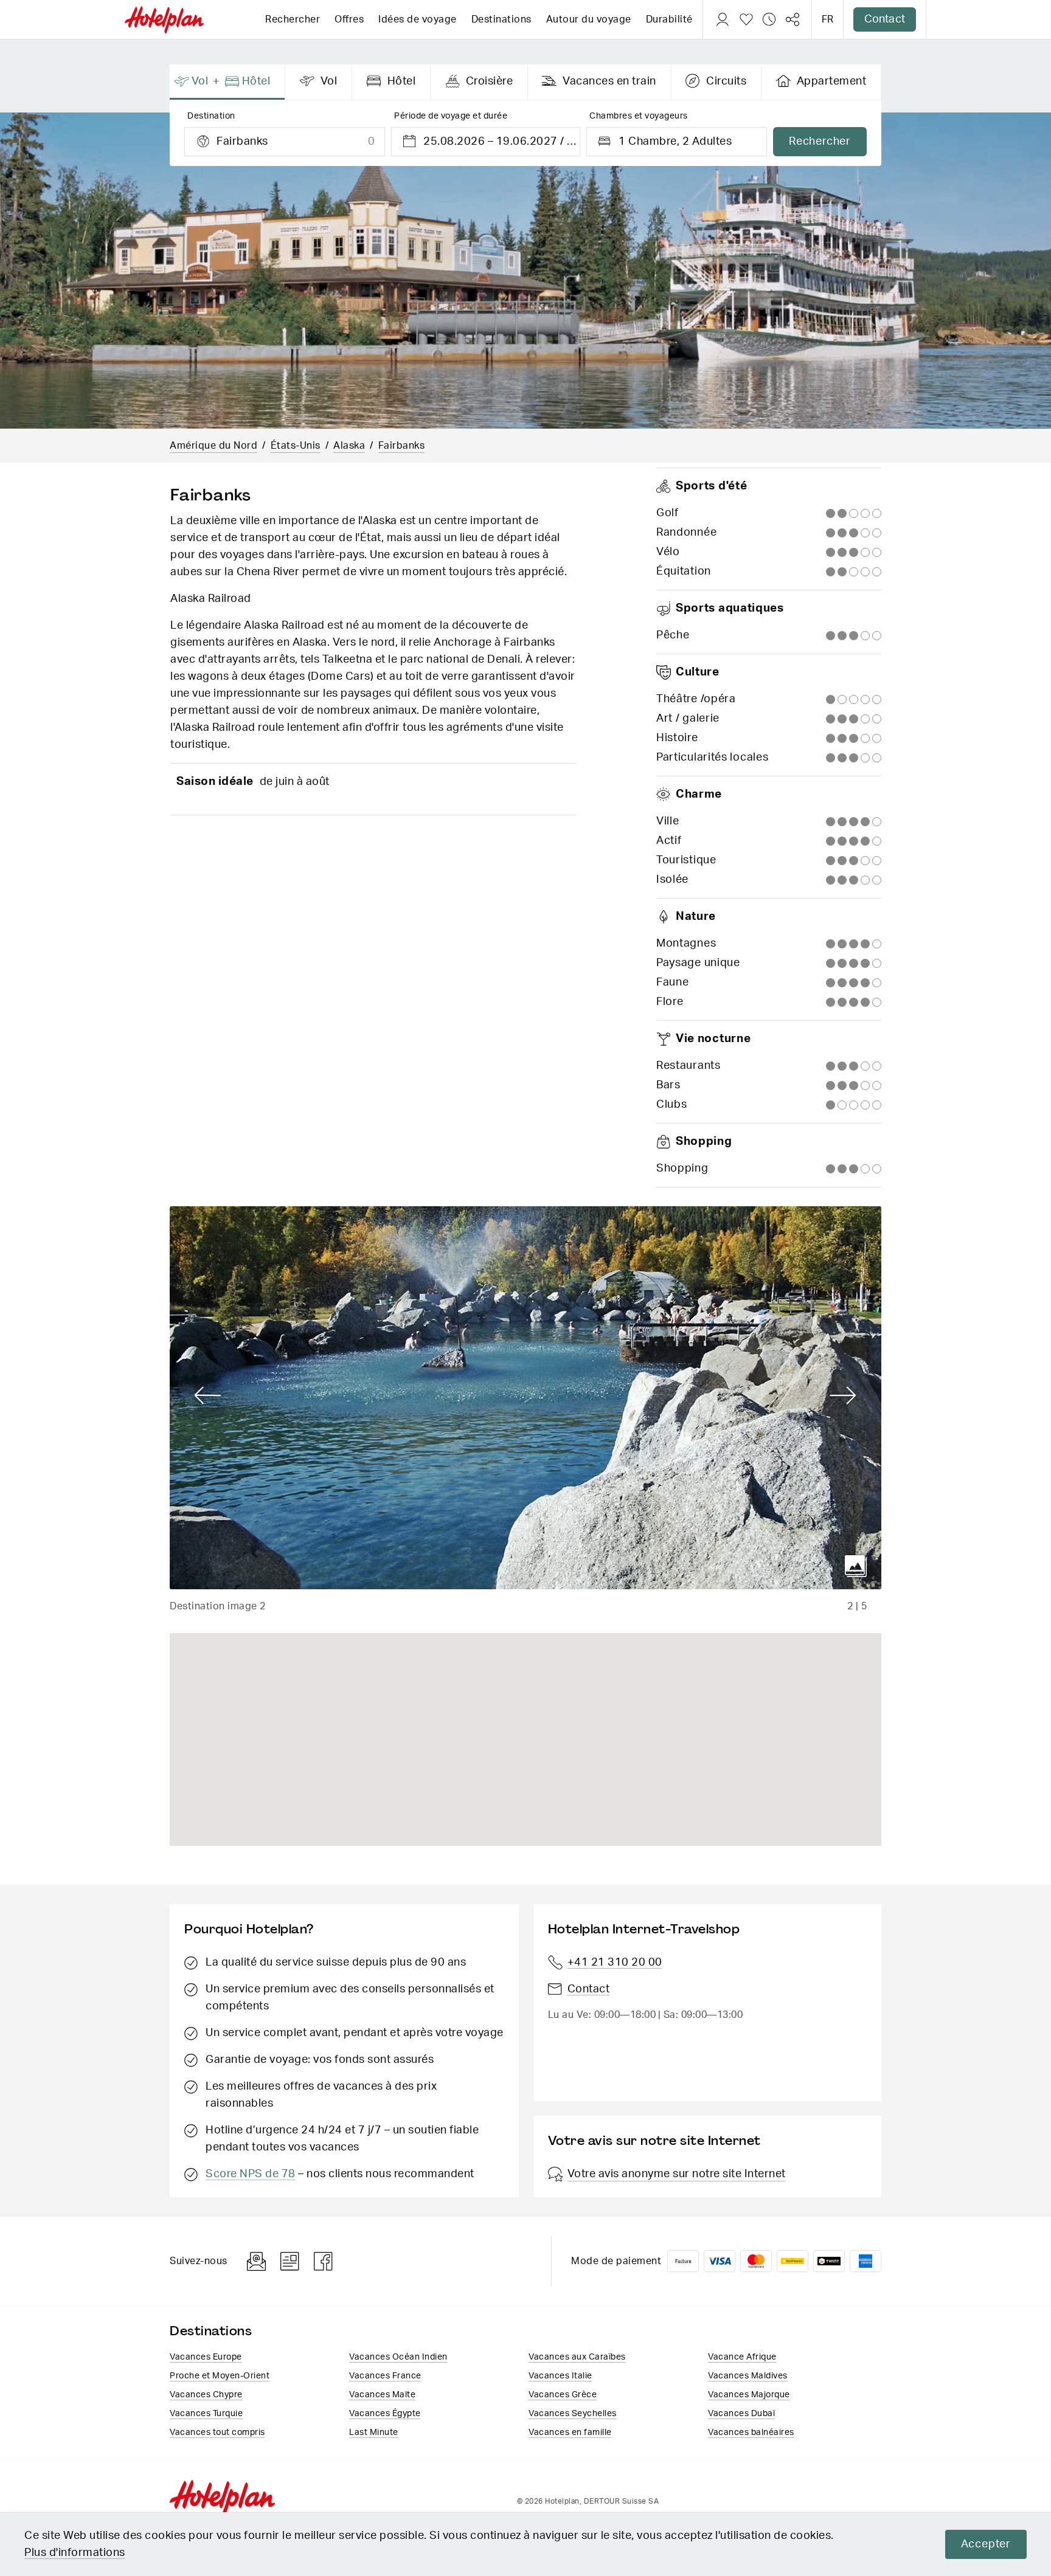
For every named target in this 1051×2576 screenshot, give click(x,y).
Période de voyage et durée (451, 116)
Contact (885, 19)
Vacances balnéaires (751, 2433)
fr (827, 19)
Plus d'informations (75, 2553)
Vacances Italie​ (560, 2376)
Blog (290, 2261)
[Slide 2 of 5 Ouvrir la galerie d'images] (525, 1398)
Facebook (324, 2261)
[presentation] (227, 82)
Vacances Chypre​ (206, 2395)
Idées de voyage (418, 19)
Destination (211, 116)
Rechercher (293, 19)
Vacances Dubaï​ (741, 2414)
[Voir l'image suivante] (843, 1396)
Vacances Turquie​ (206, 2414)
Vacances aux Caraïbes (577, 2357)
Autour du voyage (589, 19)
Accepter (986, 2544)
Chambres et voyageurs (639, 116)
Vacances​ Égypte (385, 2414)
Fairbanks (402, 446)
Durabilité (669, 19)
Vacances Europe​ (206, 2357)
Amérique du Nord (213, 446)
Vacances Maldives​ (748, 2376)
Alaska (349, 446)
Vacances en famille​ (570, 2433)
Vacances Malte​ (382, 2395)
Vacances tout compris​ (217, 2433)
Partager (793, 19)
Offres (349, 19)
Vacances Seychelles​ (573, 2414)
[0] (746, 19)
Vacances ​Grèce (563, 2395)
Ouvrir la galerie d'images (856, 1566)
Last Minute (374, 2433)
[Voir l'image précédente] (208, 1396)
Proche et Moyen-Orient (220, 2376)
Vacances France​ (385, 2376)
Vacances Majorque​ (749, 2395)
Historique (769, 19)
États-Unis (296, 446)
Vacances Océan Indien (398, 2357)
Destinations (501, 19)
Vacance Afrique (742, 2357)
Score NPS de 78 (251, 2174)
